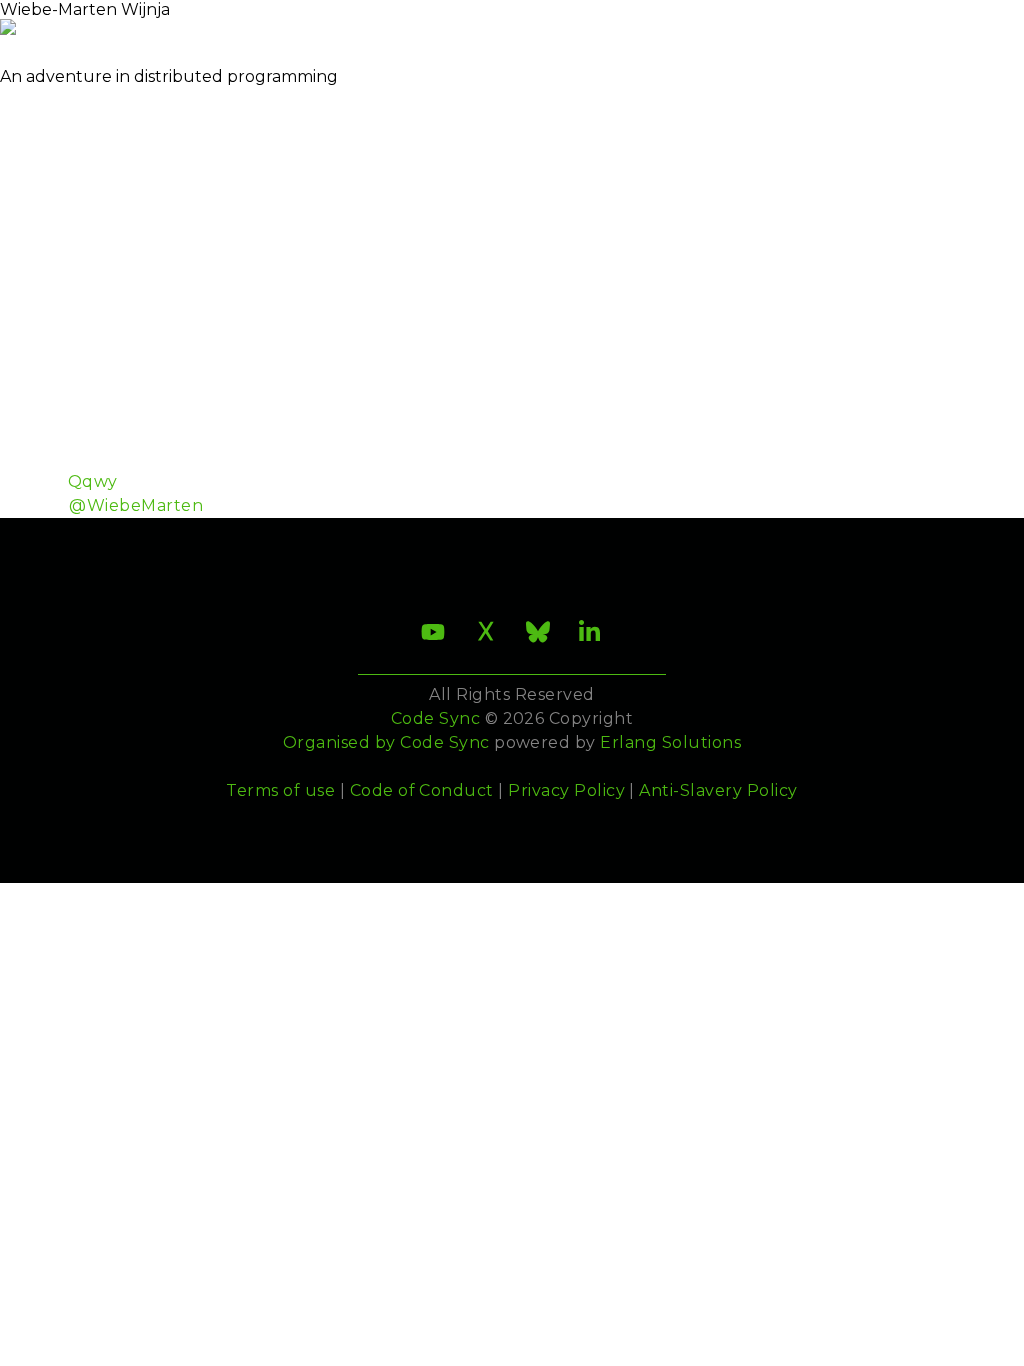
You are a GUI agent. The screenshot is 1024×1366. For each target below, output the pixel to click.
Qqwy (93, 481)
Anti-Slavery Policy (718, 790)
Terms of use (280, 790)
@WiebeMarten (136, 505)
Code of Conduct (422, 790)
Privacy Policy (566, 790)
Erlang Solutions (670, 742)
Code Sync (444, 742)
